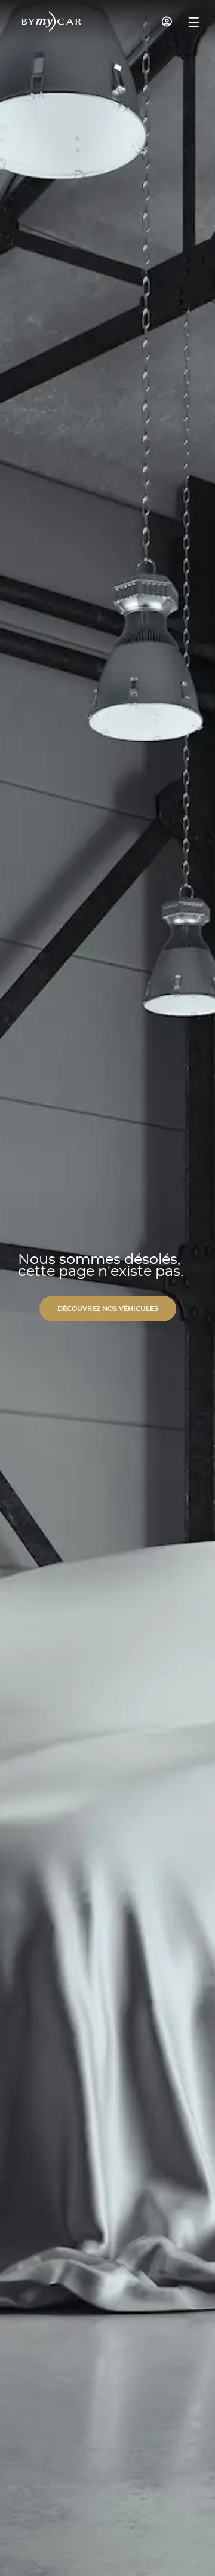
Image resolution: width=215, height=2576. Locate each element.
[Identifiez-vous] (167, 22)
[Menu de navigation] (194, 22)
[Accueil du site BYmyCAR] (52, 22)
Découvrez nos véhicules (108, 1309)
